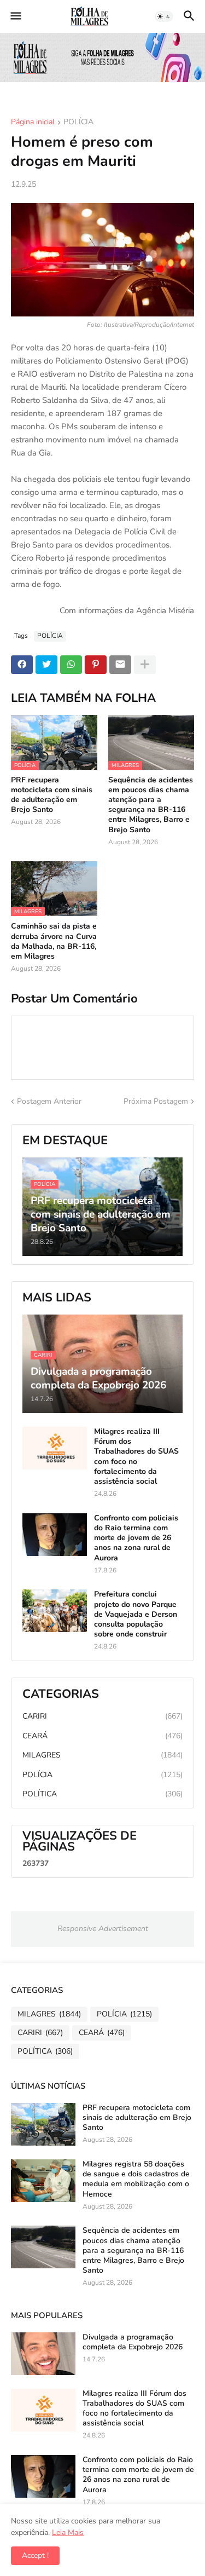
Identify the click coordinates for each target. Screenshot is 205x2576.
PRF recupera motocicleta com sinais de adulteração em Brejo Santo (52, 795)
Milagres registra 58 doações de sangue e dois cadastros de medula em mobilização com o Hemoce (136, 2179)
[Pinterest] (96, 665)
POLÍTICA (102, 1794)
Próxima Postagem (156, 1101)
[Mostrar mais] (145, 665)
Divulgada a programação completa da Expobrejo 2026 (133, 2342)
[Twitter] (46, 665)
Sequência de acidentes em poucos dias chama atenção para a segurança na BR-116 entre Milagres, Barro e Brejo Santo (151, 805)
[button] (15, 16)
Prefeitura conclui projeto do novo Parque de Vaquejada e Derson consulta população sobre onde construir (136, 1614)
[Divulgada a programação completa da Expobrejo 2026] (43, 2354)
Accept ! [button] (35, 2555)
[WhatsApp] (71, 665)
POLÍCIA (78, 123)
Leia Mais (68, 2532)
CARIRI (102, 1716)
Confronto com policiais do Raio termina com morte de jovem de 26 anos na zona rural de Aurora (136, 1538)
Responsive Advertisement (103, 1929)
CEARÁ (102, 1736)
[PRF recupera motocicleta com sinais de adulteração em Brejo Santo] (43, 2124)
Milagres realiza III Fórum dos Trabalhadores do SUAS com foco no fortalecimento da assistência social (136, 1457)
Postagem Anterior (49, 1101)
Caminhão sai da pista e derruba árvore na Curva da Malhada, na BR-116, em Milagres (54, 941)
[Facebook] (22, 665)
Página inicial (33, 123)
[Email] (120, 665)
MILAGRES (102, 1755)
